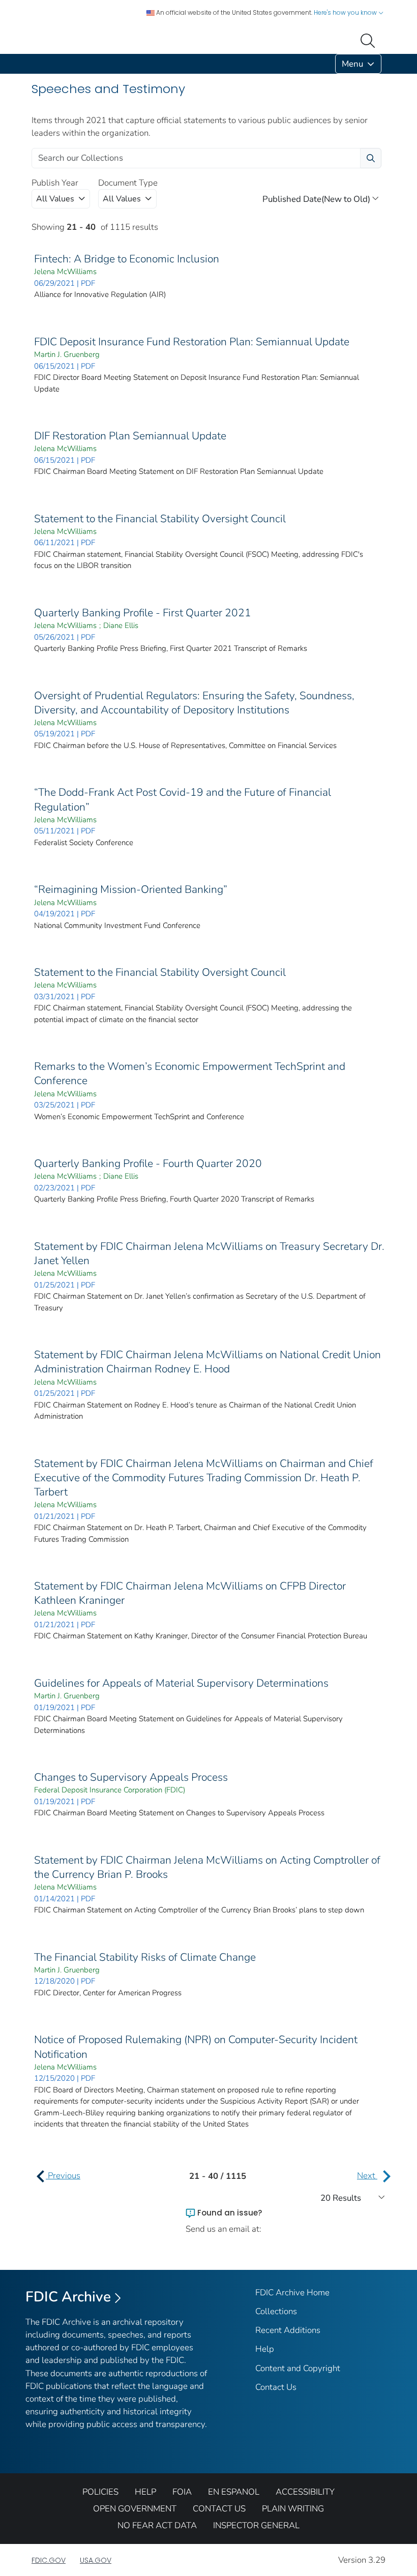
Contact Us (276, 2387)
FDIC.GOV (49, 2560)
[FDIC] (34, 64)
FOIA (182, 2492)
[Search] (370, 40)
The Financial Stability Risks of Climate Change (145, 1957)
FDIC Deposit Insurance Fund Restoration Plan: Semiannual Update (192, 342)
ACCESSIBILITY (305, 2492)
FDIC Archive (68, 2297)
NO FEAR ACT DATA (157, 2525)
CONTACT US (219, 2509)
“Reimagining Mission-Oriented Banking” (131, 889)
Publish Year (55, 183)
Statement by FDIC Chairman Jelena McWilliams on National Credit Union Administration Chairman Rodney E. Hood (207, 1362)
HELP (145, 2492)
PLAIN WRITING (293, 2509)
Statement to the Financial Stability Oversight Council (160, 519)
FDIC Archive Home (292, 2293)
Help (265, 2349)
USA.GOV (96, 2560)
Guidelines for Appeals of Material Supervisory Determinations (181, 1683)
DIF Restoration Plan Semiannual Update (130, 436)
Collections (276, 2311)
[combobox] (61, 199)
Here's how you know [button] (346, 12)
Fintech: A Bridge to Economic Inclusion (127, 259)
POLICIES (100, 2492)
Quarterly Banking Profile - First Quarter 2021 (143, 613)
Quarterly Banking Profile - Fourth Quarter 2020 (148, 1163)
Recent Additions (288, 2330)
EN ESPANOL (234, 2492)
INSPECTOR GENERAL (256, 2525)
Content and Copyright (298, 2368)
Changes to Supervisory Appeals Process (131, 1777)
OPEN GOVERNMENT (135, 2509)
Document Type (128, 183)
